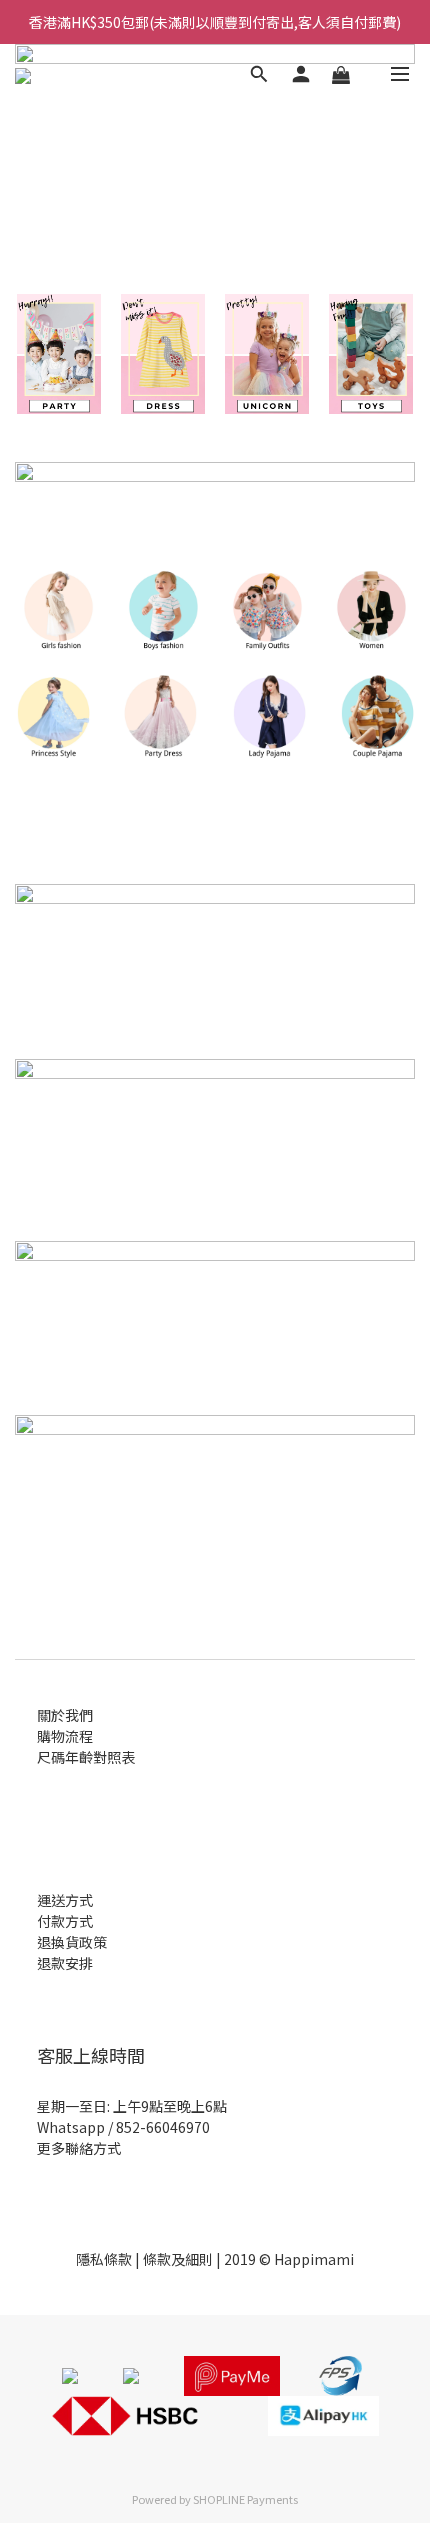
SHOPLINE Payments (245, 2499)
